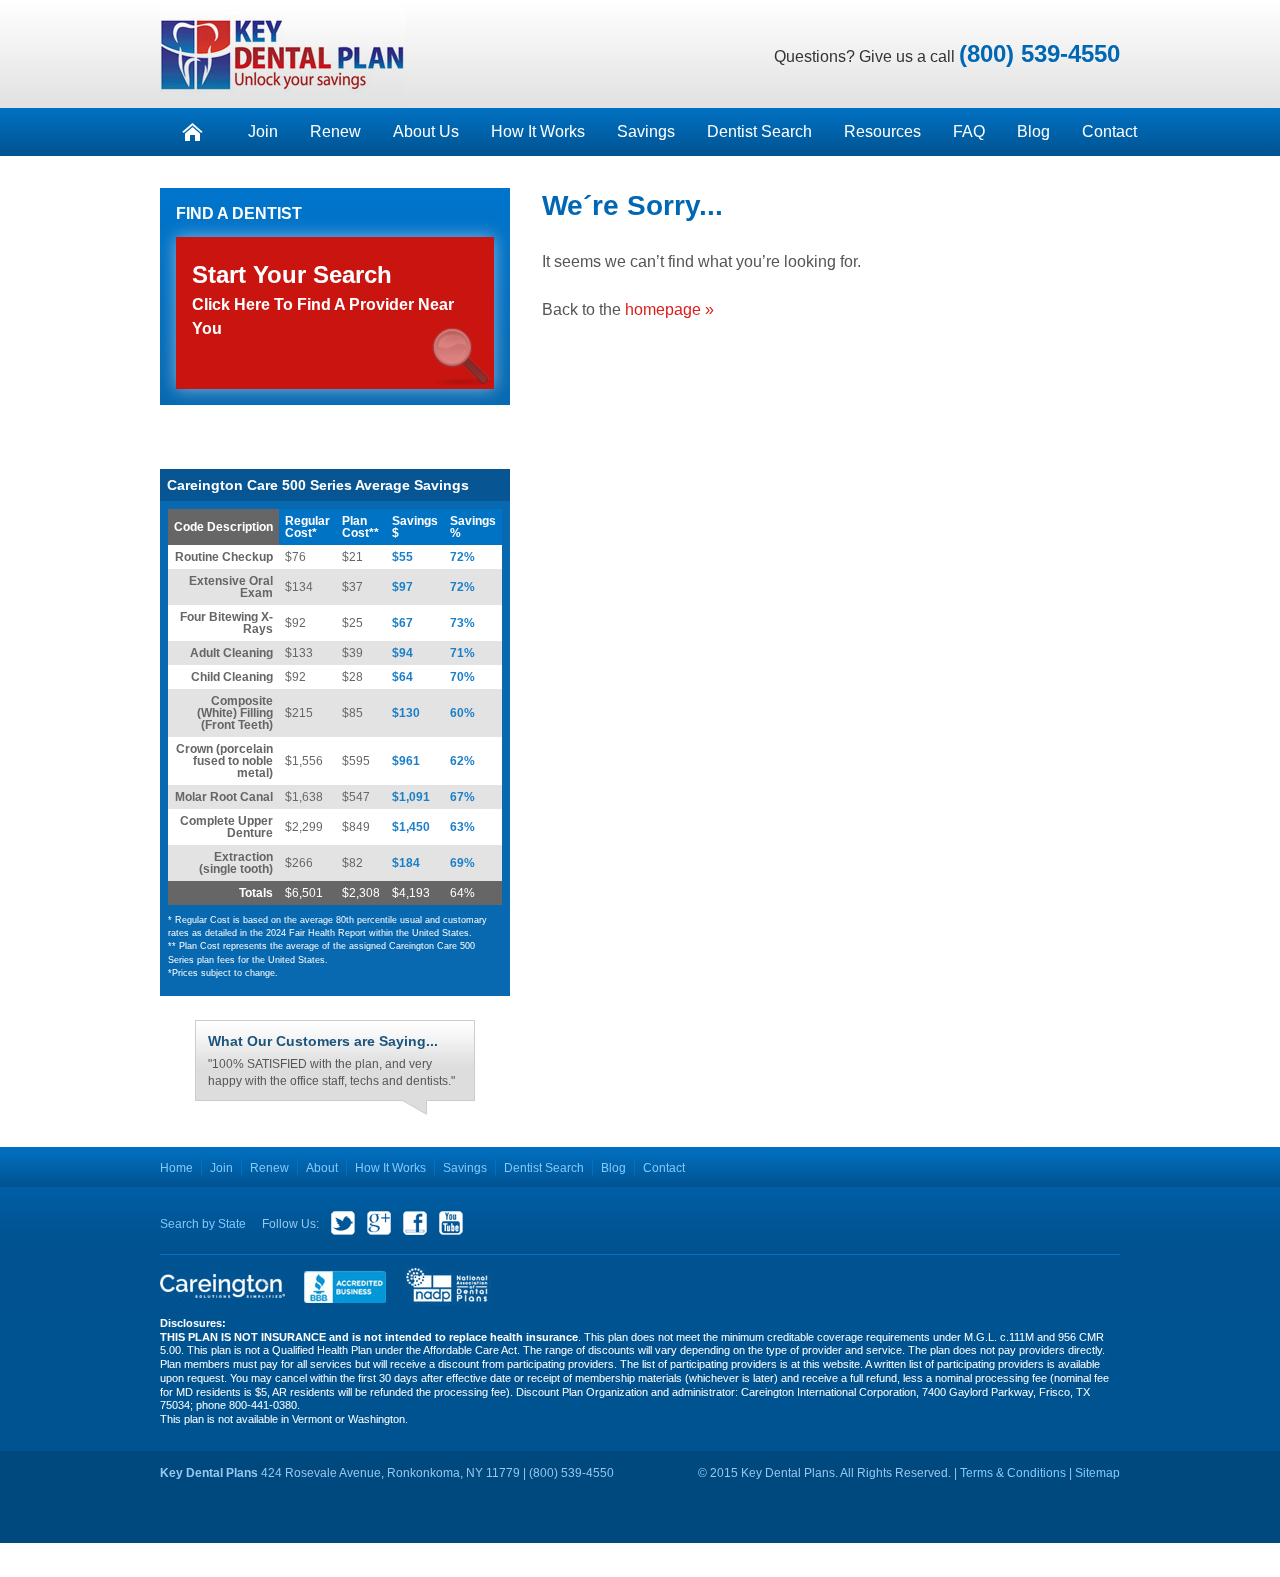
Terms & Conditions (1013, 1464)
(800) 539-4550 (1039, 53)
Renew (335, 131)
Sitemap (1097, 1464)
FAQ (969, 131)
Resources (882, 131)
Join (263, 131)
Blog (1033, 131)
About (322, 1159)
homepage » (669, 309)
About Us (426, 131)
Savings (646, 131)
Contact (1109, 131)
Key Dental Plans (283, 54)
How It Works (538, 131)
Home (176, 1159)
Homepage (192, 132)
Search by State (203, 1215)
